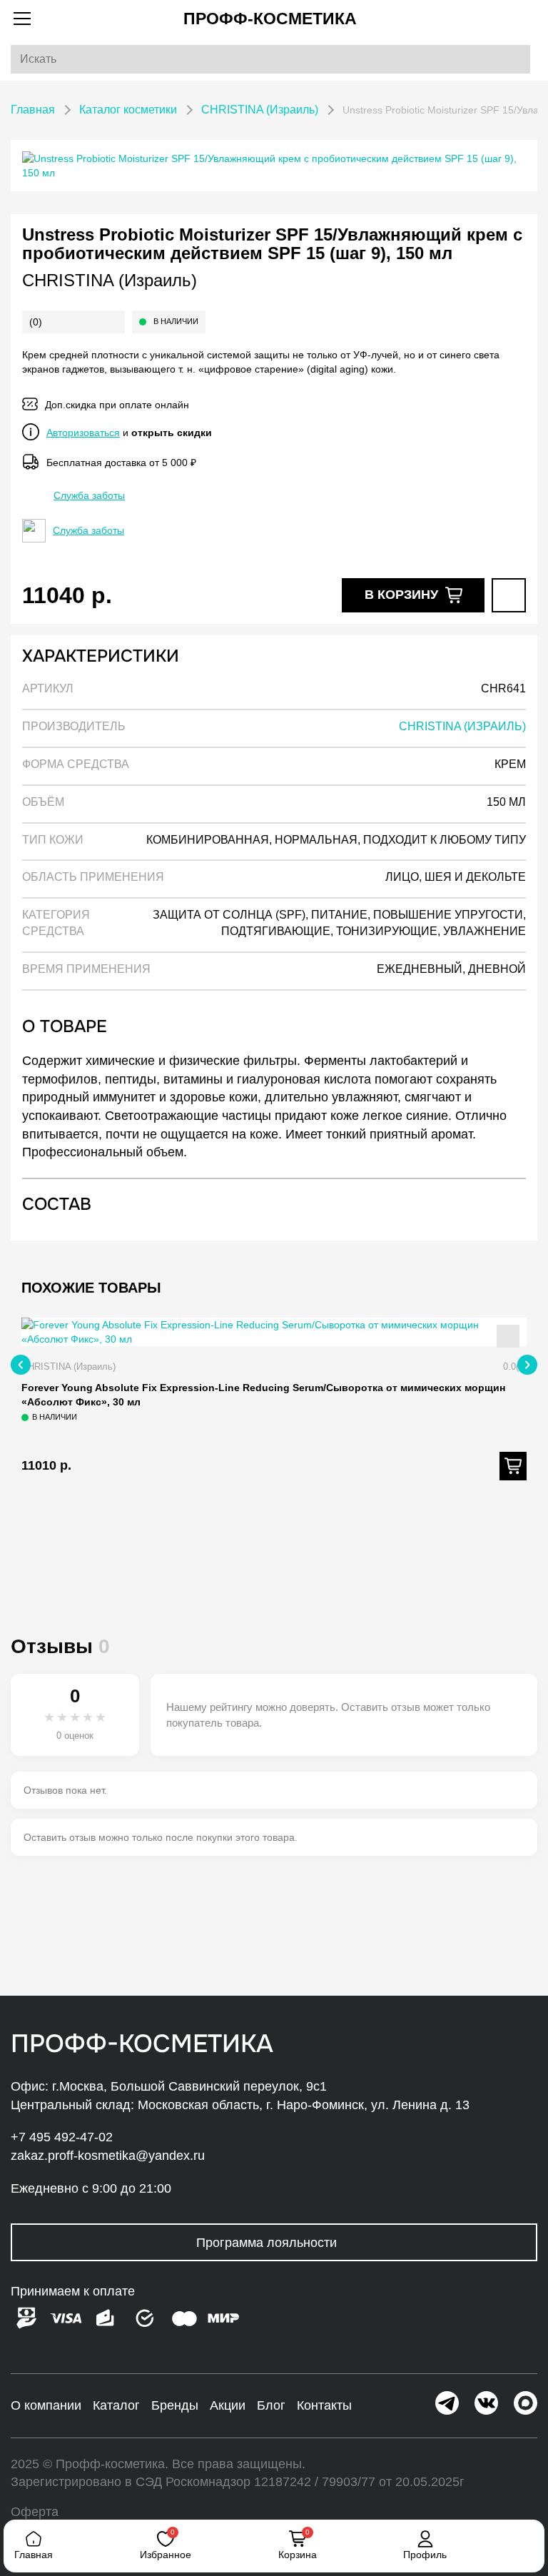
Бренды (175, 2405)
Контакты (324, 2405)
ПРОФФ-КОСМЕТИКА (270, 19)
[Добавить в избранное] (509, 595)
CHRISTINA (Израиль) (110, 280)
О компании (46, 2405)
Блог (271, 2405)
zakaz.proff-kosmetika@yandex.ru (108, 2156)
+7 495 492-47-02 (62, 2137)
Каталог (116, 2405)
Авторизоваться (83, 433)
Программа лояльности (267, 2243)
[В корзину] (513, 1466)
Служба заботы (89, 495)
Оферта (35, 2512)
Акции (228, 2405)
